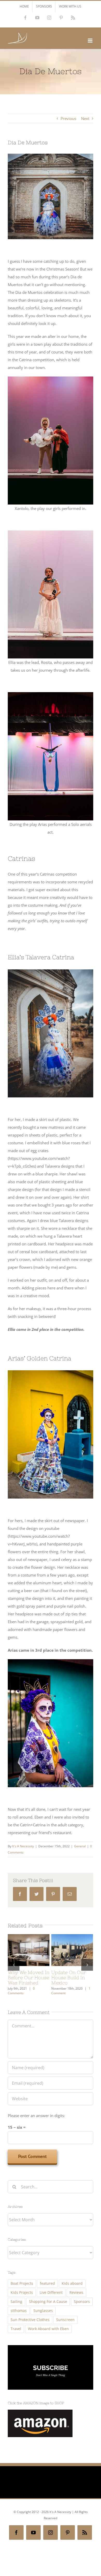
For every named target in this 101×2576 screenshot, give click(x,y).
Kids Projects (22, 2293)
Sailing (16, 2302)
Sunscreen (65, 2320)
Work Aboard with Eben (48, 2329)
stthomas (19, 2311)
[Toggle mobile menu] (91, 41)
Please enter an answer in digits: (36, 2116)
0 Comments (21, 1991)
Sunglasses (43, 2311)
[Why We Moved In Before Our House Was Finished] (29, 1950)
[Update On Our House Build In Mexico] (72, 1950)
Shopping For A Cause (48, 2302)
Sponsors (82, 2302)
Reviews (76, 2293)
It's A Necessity (23, 1846)
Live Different (51, 2293)
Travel (16, 2329)
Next (85, 118)
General (80, 1846)
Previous (68, 118)
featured (47, 2283)
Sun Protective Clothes (30, 2320)
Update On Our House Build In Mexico (69, 1978)
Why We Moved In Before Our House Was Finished (29, 1978)
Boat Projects (22, 2283)
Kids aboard (72, 2283)
